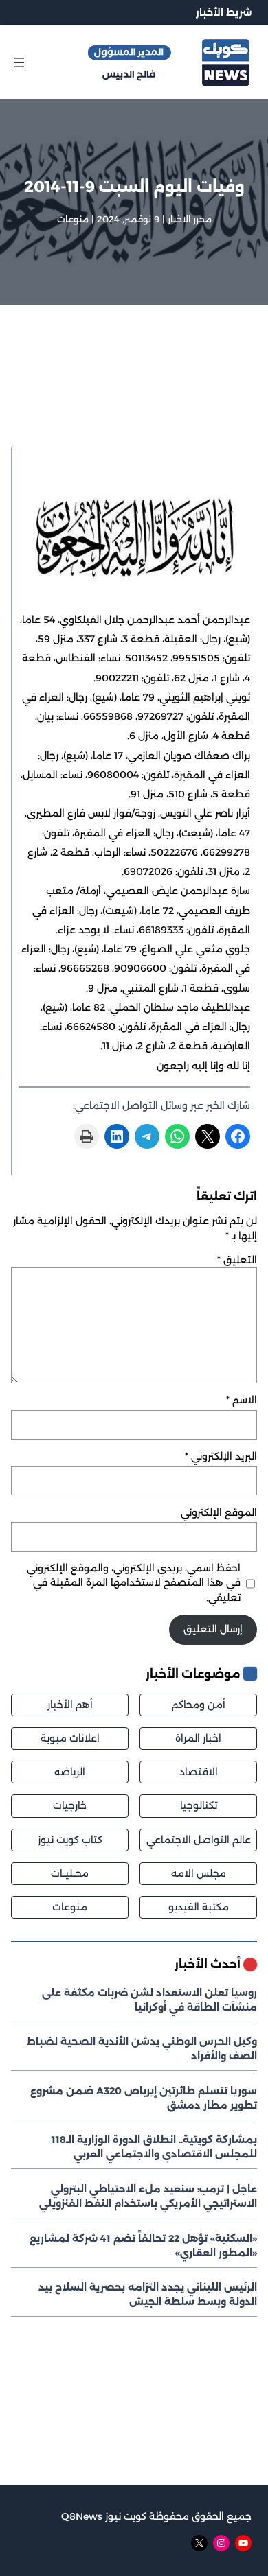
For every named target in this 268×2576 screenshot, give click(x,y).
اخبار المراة (198, 1738)
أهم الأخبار (70, 1705)
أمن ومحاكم (199, 1705)
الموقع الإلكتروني (219, 1512)
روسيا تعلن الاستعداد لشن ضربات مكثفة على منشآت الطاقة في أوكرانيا (149, 2000)
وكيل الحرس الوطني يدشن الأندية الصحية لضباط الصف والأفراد (142, 2049)
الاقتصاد (199, 1772)
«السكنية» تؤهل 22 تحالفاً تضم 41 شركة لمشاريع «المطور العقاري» (143, 2246)
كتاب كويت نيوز (70, 1840)
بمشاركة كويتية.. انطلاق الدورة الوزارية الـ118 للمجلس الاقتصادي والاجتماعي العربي (154, 2147)
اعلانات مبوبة (70, 1738)
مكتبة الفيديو (199, 1907)
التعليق (237, 1260)
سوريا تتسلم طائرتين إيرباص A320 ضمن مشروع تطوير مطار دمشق (144, 2098)
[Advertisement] (134, 394)
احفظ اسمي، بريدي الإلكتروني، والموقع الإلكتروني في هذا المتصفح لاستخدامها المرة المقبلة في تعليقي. (134, 1582)
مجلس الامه (199, 1873)
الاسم (242, 1400)
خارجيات (70, 1805)
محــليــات (70, 1873)
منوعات (73, 219)
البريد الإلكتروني (221, 1456)
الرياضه (70, 1772)
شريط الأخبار (224, 12)
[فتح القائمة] (19, 62)
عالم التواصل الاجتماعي (199, 1840)
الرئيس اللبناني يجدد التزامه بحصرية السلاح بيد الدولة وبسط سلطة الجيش (148, 2294)
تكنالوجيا (199, 1805)
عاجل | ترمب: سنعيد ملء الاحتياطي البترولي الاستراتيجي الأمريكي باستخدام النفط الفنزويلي (148, 2196)
